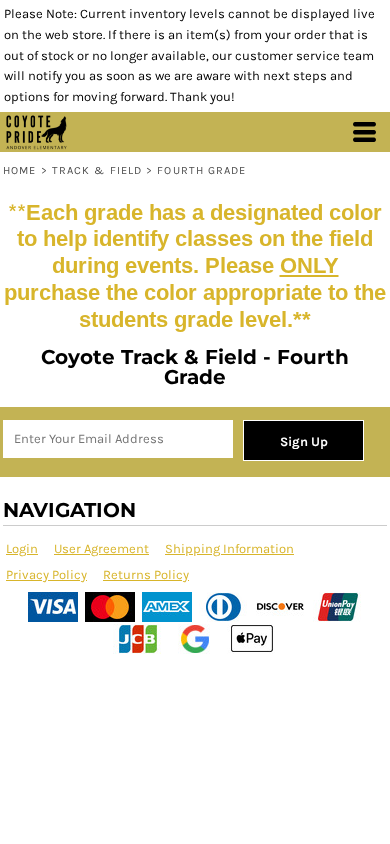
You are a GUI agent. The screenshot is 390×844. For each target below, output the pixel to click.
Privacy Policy (46, 574)
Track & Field (97, 170)
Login (22, 548)
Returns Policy (146, 574)
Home (19, 170)
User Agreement (101, 548)
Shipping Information (229, 548)
